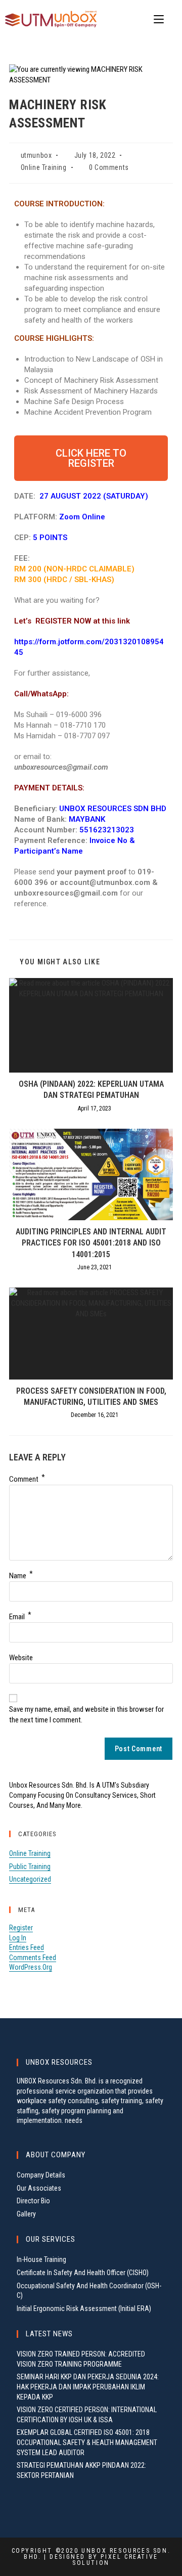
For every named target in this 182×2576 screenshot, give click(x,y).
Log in (18, 1938)
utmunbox (36, 155)
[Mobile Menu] (160, 19)
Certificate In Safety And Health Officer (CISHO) (83, 2273)
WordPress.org (31, 1967)
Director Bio (33, 2201)
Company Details (41, 2175)
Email (20, 1617)
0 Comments (109, 167)
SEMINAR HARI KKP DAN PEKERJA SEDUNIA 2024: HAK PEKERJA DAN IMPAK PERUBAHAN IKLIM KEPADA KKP (88, 2387)
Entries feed (27, 1947)
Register (21, 1928)
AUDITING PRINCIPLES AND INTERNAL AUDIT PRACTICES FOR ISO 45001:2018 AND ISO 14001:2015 (91, 1243)
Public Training (30, 1867)
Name (21, 1576)
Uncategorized (30, 1879)
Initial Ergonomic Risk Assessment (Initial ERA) (84, 2308)
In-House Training (41, 2259)
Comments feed (33, 1958)
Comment (27, 1479)
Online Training (44, 167)
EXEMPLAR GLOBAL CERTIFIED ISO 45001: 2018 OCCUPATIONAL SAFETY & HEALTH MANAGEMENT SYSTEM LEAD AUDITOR (87, 2442)
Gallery (26, 2214)
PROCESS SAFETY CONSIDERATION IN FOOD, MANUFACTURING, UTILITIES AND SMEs (91, 1396)
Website (21, 1658)
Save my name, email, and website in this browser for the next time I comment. (86, 1715)
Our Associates (39, 2188)
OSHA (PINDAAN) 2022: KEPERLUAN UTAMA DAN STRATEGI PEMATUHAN (91, 1090)
